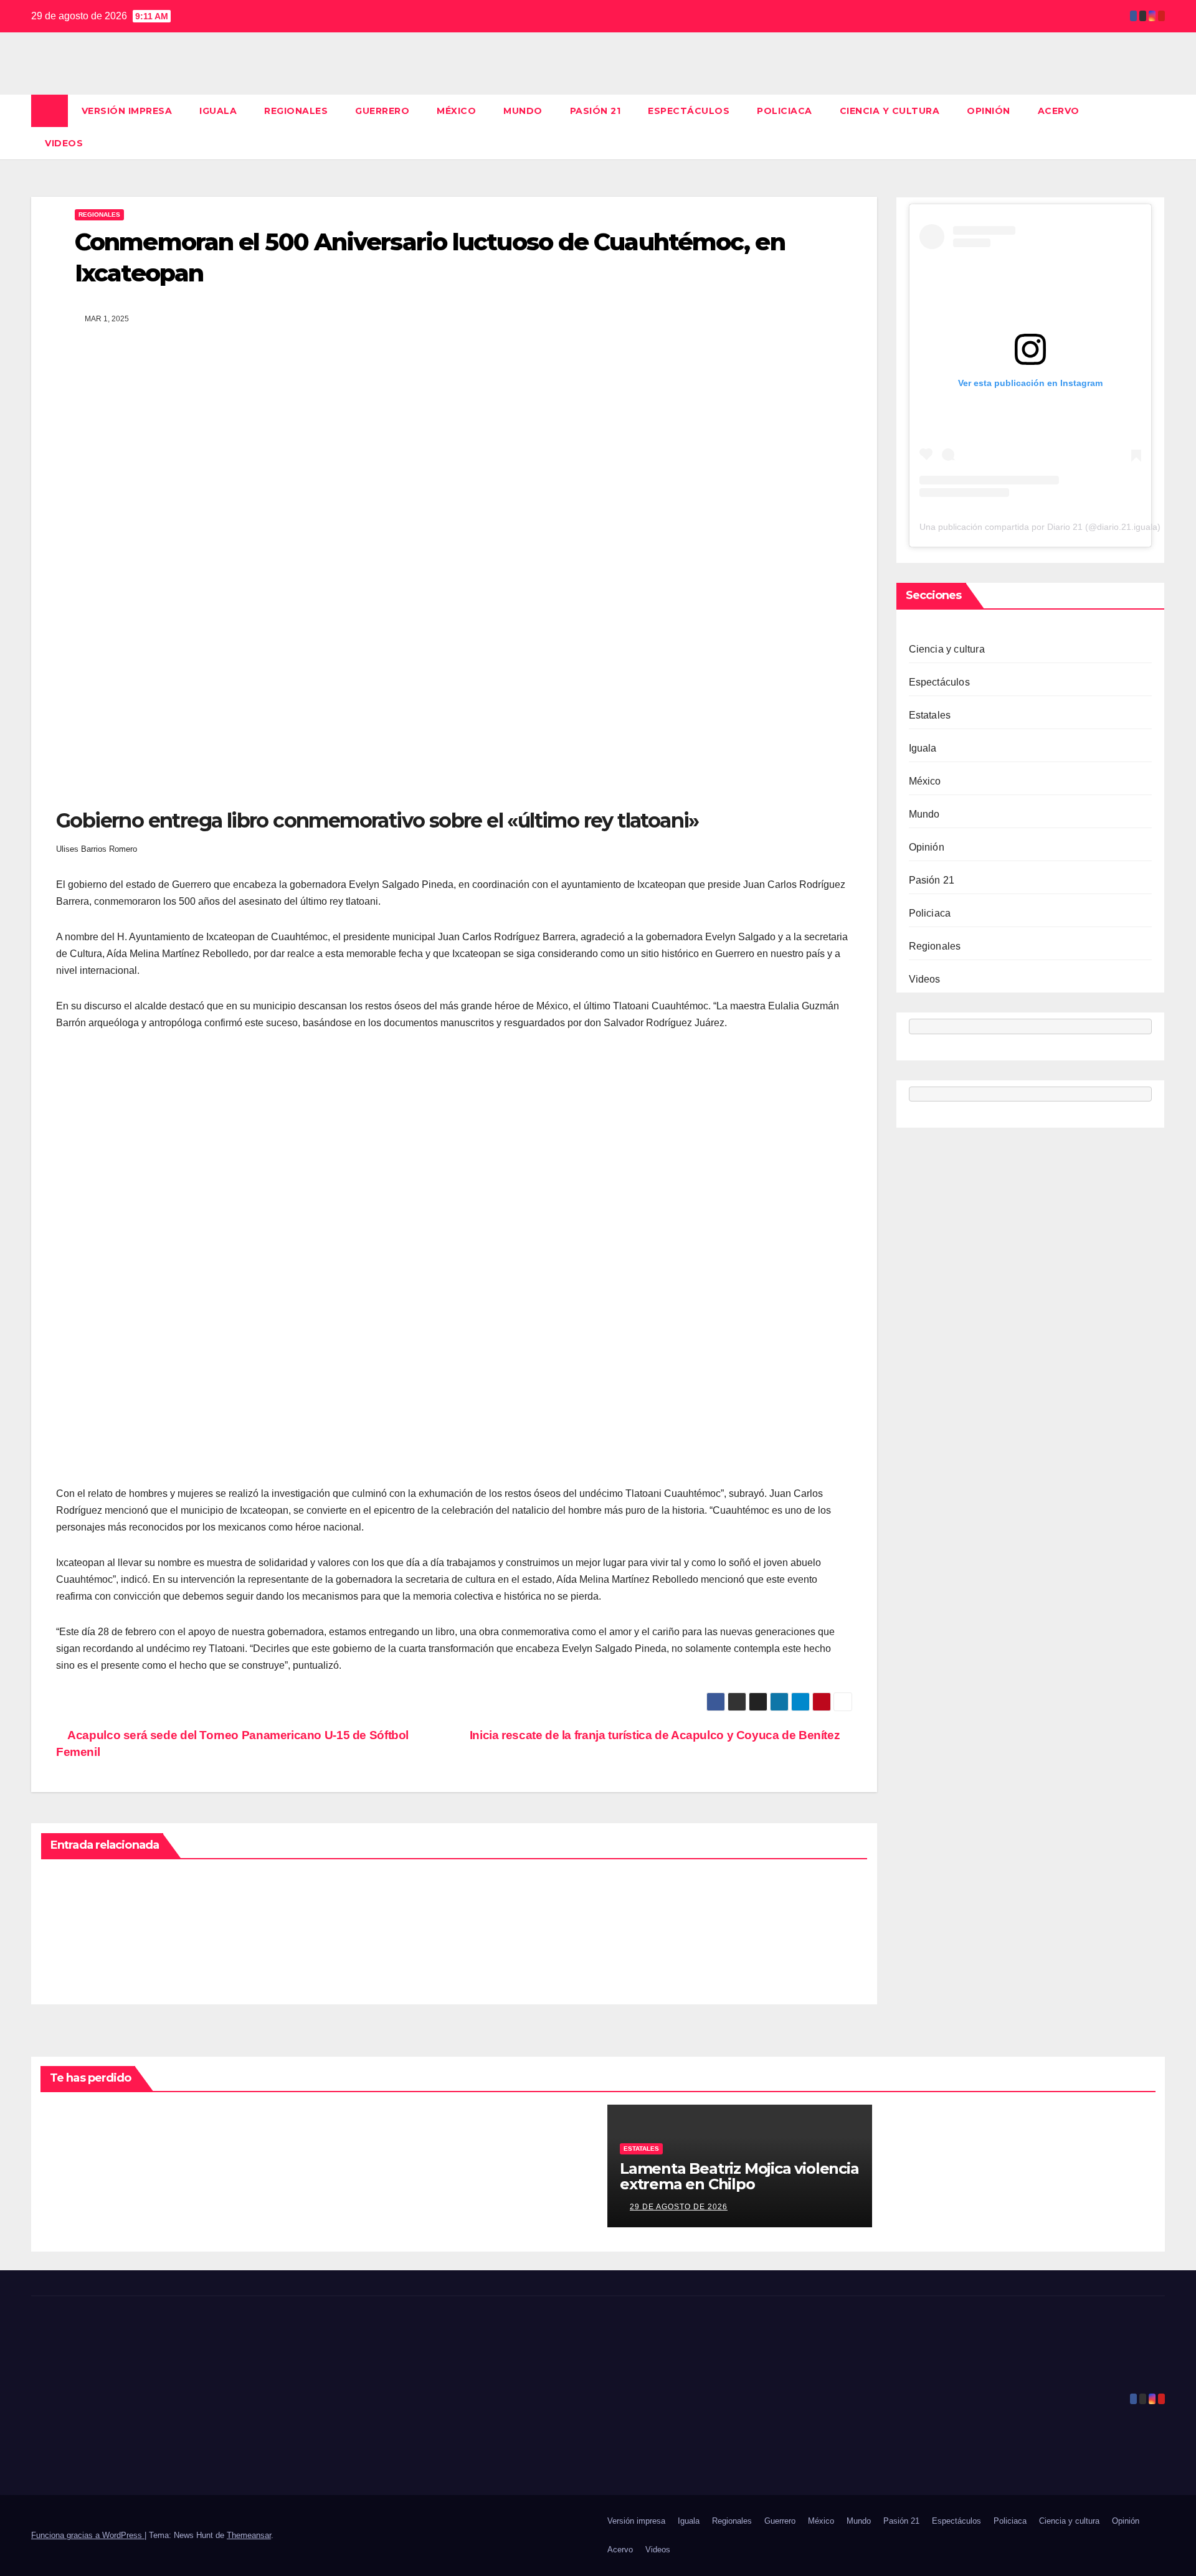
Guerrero (382, 111)
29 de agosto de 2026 (679, 2207)
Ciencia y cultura (890, 111)
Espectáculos (689, 111)
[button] (1156, 127)
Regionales (296, 111)
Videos (64, 143)
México (456, 111)
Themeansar (249, 2535)
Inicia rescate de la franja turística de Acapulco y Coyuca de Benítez (656, 1735)
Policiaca (785, 111)
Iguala (218, 111)
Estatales (930, 715)
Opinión (989, 111)
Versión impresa (127, 111)
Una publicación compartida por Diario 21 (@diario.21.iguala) (1040, 527)
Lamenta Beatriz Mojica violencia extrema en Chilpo (739, 2176)
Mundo (523, 111)
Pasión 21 (596, 111)
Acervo (1059, 111)
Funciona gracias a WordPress (88, 2535)
